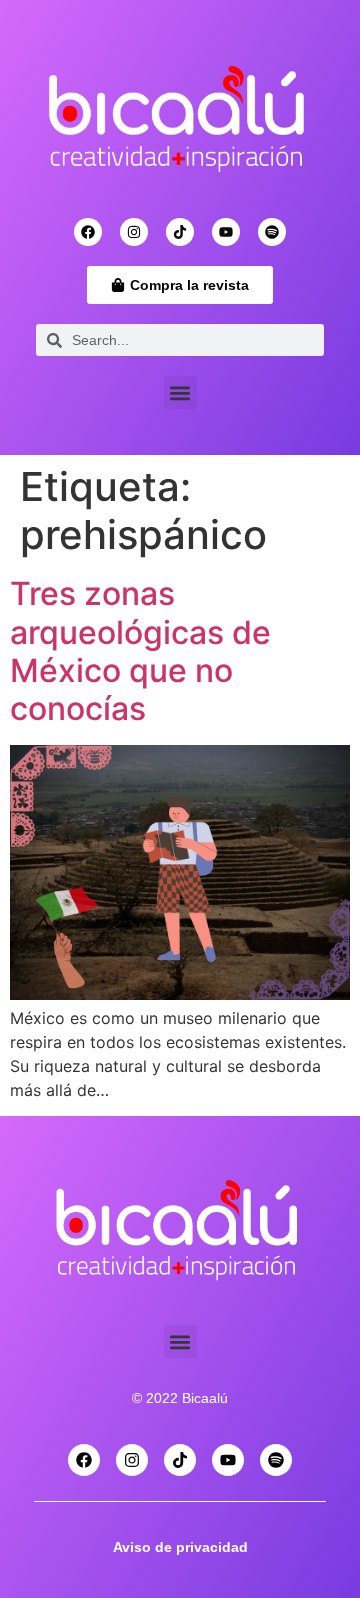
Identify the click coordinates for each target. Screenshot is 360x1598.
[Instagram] (134, 232)
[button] (180, 392)
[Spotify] (272, 232)
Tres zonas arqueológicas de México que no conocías (140, 651)
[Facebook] (88, 232)
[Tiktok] (180, 232)
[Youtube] (226, 232)
